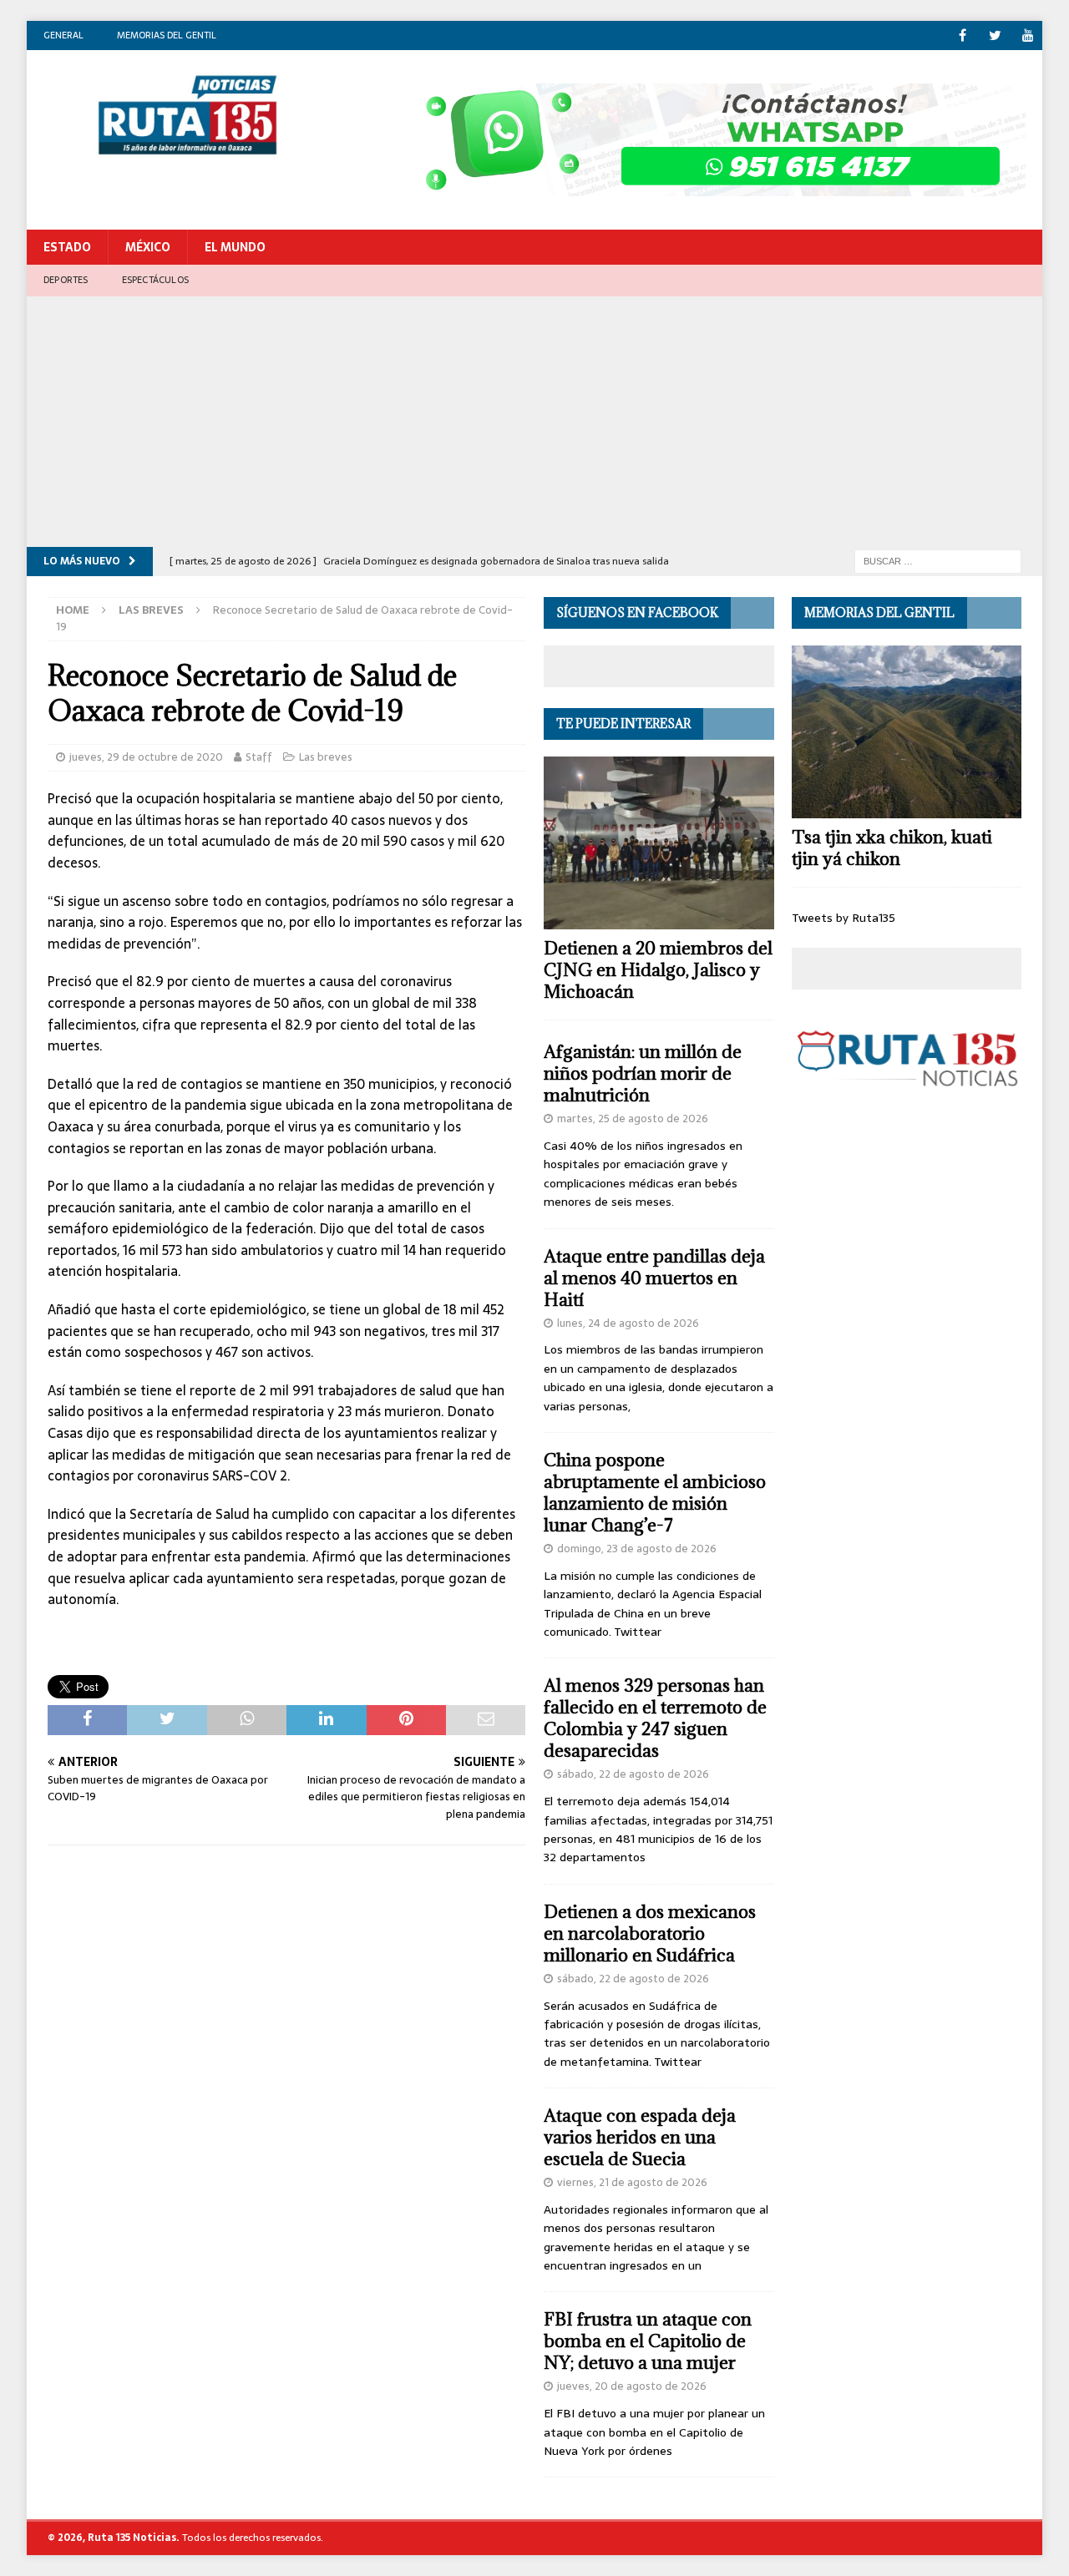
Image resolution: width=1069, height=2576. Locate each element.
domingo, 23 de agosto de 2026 (637, 1549)
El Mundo (235, 247)
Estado (67, 247)
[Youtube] (1028, 35)
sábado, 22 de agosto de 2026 (633, 1774)
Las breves (326, 757)
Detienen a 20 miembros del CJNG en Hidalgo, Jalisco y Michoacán (658, 970)
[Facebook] (963, 35)
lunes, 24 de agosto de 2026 (628, 1323)
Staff (259, 757)
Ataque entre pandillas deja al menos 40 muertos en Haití (654, 1278)
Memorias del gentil (167, 35)
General (63, 35)
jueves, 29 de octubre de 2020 (146, 757)
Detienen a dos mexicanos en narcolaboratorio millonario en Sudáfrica (650, 1933)
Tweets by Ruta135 (844, 918)
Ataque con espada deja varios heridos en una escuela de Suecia (640, 2137)
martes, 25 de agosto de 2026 (633, 1118)
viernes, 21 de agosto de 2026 (632, 2182)
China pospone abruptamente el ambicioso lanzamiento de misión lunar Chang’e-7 (655, 1493)
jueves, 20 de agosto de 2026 (632, 2386)
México (148, 247)
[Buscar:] (938, 560)
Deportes (66, 280)
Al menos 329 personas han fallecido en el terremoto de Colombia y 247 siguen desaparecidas (655, 1718)
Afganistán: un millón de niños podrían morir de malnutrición (643, 1073)
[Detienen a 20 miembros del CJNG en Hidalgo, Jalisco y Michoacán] (659, 843)
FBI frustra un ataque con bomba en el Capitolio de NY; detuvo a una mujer (648, 2341)
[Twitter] (995, 35)
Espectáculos (155, 280)
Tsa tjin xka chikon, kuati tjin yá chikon (892, 848)
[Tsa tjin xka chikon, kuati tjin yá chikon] (907, 732)
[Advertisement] (534, 422)
